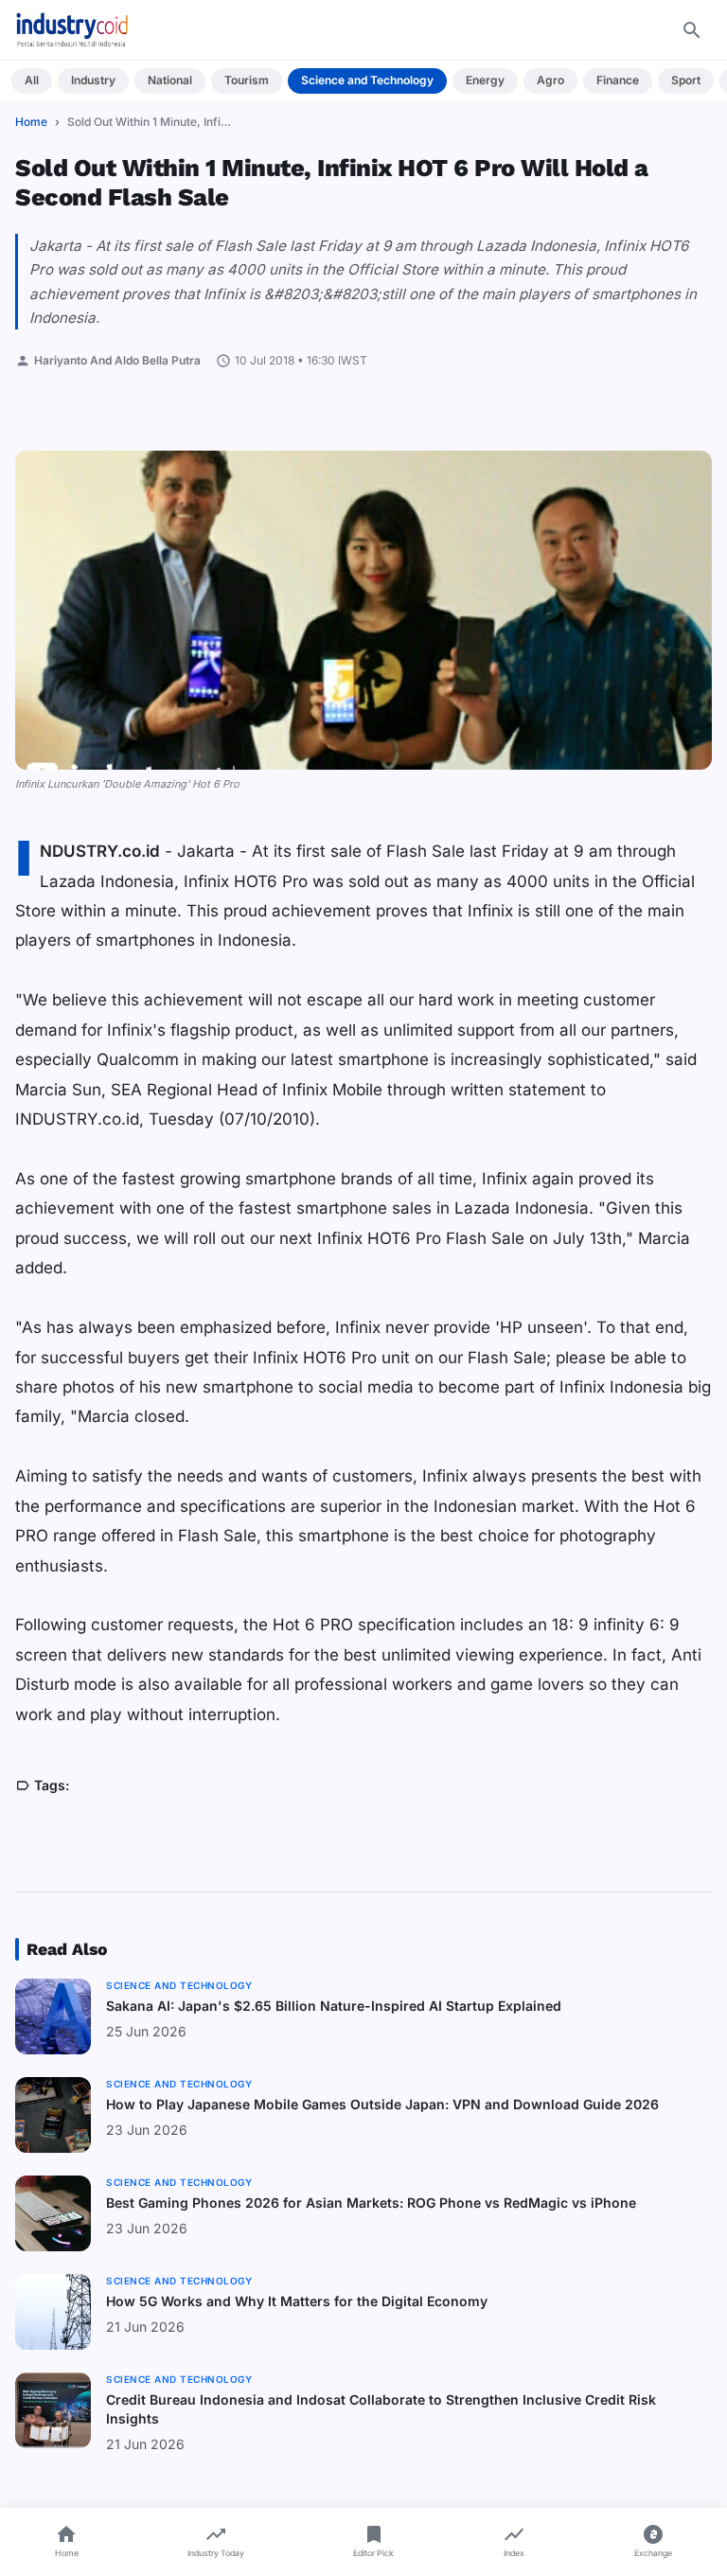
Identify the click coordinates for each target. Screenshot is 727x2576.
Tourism (247, 80)
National (170, 80)
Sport (686, 80)
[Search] (692, 30)
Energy (485, 80)
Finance (618, 80)
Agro (550, 80)
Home (31, 122)
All (32, 80)
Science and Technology (367, 80)
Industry (93, 80)
